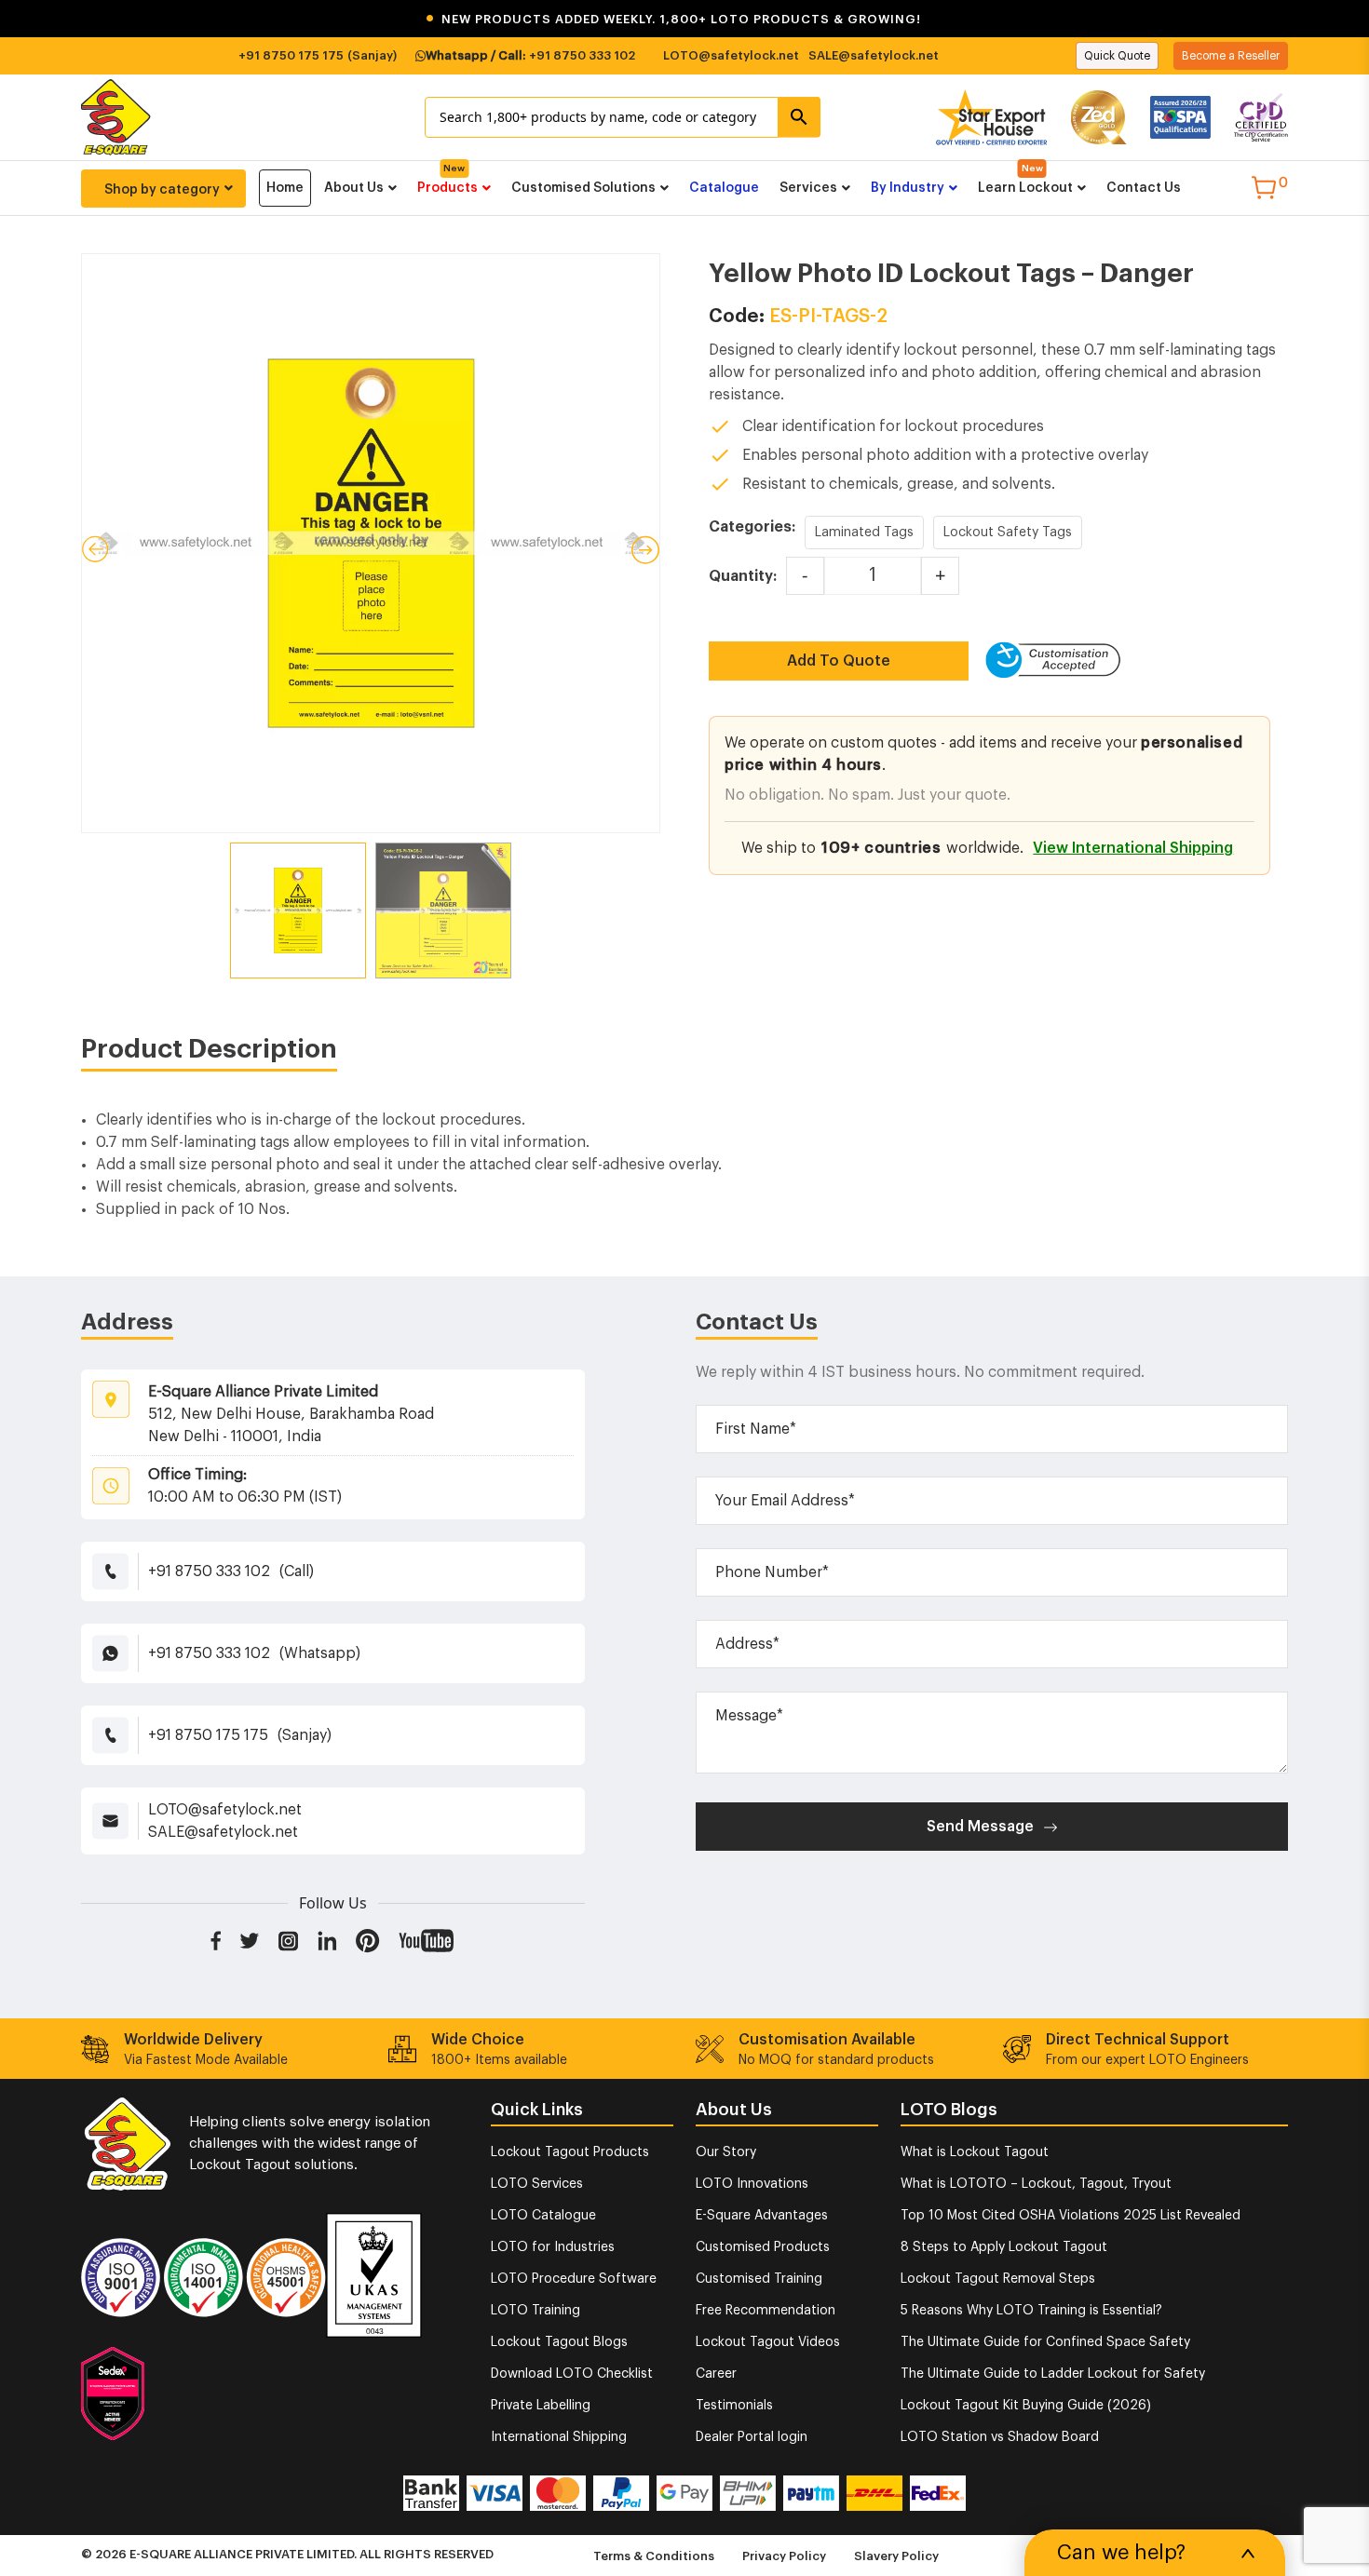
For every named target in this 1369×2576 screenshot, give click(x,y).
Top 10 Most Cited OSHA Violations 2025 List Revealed (1071, 2216)
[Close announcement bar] (1343, 19)
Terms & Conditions (654, 2556)
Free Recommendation (766, 2311)
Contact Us (1144, 188)
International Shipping (559, 2437)
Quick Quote (1117, 56)
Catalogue (724, 188)
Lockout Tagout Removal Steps (998, 2279)
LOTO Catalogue (543, 2216)
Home (285, 188)
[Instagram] (289, 1940)
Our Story (726, 2152)
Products (447, 188)
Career (716, 2374)
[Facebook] (216, 1940)
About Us (354, 188)
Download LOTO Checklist (572, 2374)
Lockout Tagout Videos (768, 2342)
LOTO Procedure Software (574, 2279)
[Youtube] (427, 1940)
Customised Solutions (583, 188)
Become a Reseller (1231, 56)
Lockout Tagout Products (570, 2152)
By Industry (908, 188)
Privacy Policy (784, 2556)
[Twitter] (250, 1940)
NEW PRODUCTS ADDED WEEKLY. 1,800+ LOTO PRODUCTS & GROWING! (673, 19)
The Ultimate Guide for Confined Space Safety (1045, 2342)
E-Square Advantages (762, 2216)
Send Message (980, 1827)
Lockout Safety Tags (1008, 533)
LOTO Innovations (752, 2184)
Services (808, 188)
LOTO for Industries (553, 2247)
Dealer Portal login (752, 2437)
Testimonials (734, 2406)
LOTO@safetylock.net (731, 55)
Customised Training (759, 2279)
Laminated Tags (864, 533)
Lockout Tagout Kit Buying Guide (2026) (1026, 2406)
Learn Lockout (1025, 188)
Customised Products (763, 2247)
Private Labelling (541, 2406)
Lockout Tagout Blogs (559, 2342)
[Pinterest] (368, 1940)
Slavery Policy (896, 2556)
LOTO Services (537, 2184)
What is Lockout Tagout (975, 2152)
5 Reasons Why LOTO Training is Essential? (1031, 2311)
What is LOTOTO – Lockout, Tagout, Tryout (1036, 2184)
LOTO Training (535, 2311)
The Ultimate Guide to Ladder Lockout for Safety (1053, 2374)
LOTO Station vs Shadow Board (1000, 2437)
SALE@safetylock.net (874, 55)
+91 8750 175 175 (291, 55)
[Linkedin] (327, 1940)
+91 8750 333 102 (582, 55)
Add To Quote (839, 661)
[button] (684, 19)
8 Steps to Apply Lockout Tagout (1004, 2247)
